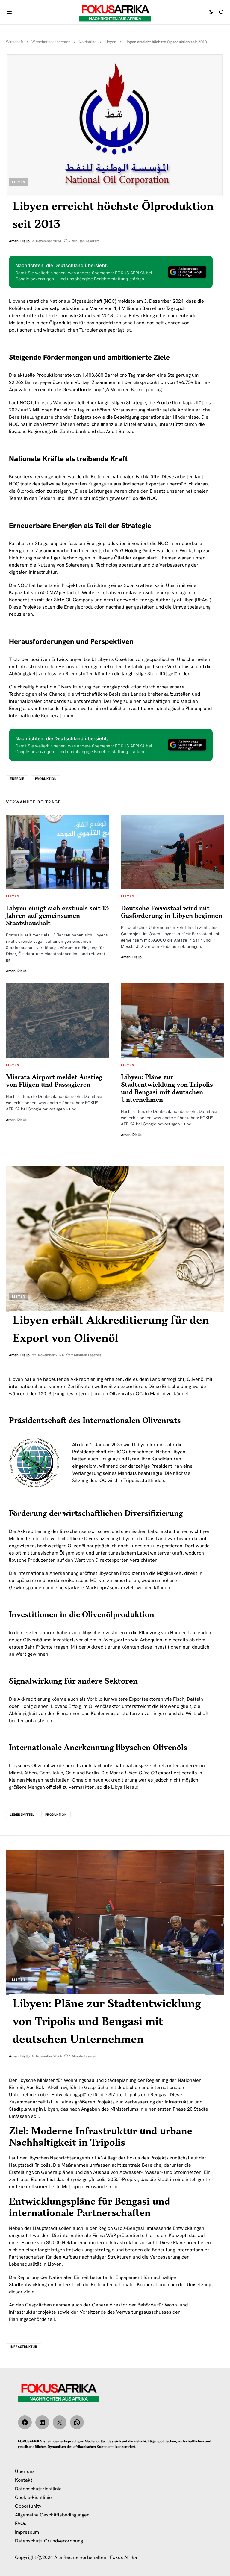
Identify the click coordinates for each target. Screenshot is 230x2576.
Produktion (46, 779)
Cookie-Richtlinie (33, 2497)
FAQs (21, 2523)
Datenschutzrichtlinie (38, 2489)
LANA (101, 2158)
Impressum (27, 2532)
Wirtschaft (15, 42)
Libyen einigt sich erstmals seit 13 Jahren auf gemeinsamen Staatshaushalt (57, 916)
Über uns (25, 2471)
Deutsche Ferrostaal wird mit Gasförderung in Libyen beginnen (172, 912)
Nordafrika (88, 42)
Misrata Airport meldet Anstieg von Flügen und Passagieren (54, 1081)
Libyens (17, 301)
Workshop (191, 551)
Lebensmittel (22, 1814)
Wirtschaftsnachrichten (51, 42)
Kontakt (24, 2480)
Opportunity (28, 2506)
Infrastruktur (24, 2347)
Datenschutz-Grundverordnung (49, 2541)
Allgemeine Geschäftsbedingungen (52, 2515)
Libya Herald (125, 1787)
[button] (9, 12)
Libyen (111, 42)
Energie (17, 779)
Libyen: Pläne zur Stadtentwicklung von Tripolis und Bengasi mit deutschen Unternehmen (167, 1089)
